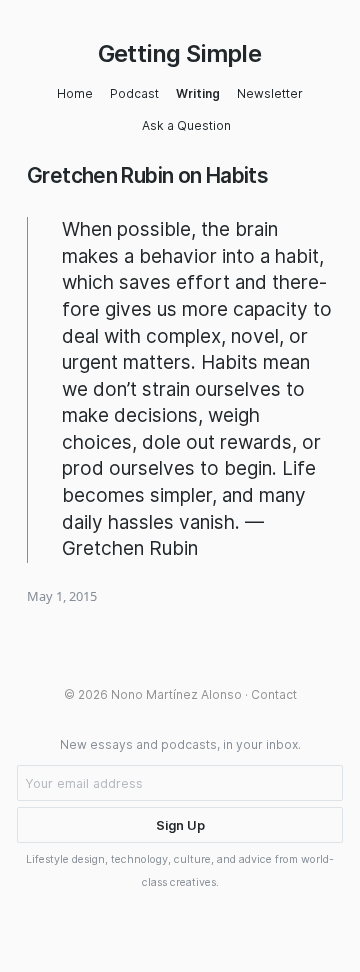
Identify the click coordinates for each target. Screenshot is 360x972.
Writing (198, 93)
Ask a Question (186, 125)
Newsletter (270, 93)
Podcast (134, 93)
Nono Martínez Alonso (176, 694)
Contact (274, 694)
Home (75, 93)
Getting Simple (180, 53)
